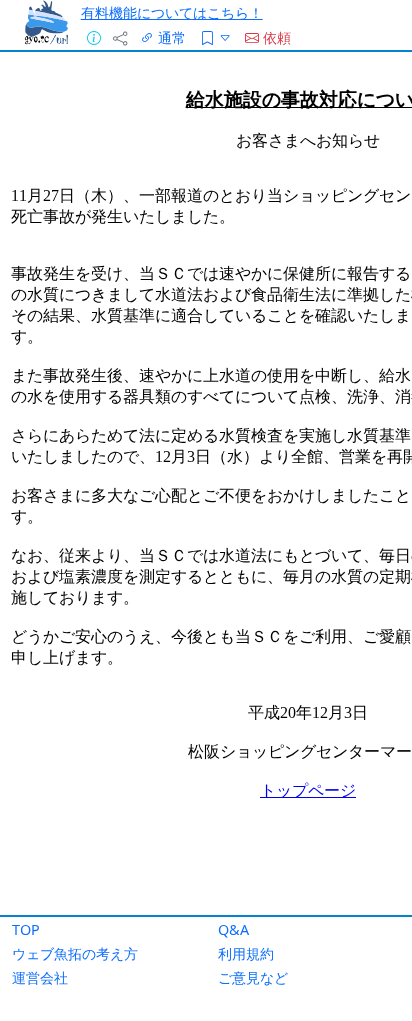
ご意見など (253, 977)
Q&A (233, 929)
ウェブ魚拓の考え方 (75, 953)
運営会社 (40, 977)
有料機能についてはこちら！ (172, 12)
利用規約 (246, 953)
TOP (26, 929)
